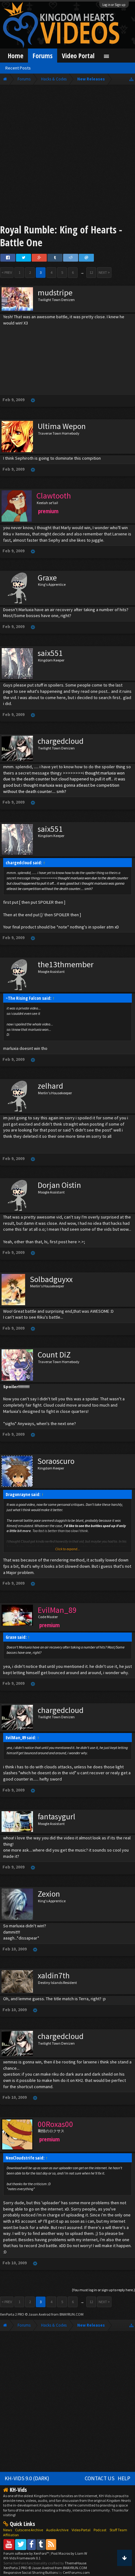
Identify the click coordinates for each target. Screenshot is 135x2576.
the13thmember (66, 964)
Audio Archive (57, 2530)
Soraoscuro (56, 1461)
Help (124, 2478)
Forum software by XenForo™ (27, 2553)
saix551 (50, 653)
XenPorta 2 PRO (12, 2314)
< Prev (7, 272)
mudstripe (55, 293)
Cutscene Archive (29, 2530)
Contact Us (100, 2478)
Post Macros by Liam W (69, 2553)
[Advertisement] (67, 156)
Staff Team (118, 2530)
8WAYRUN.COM (71, 2314)
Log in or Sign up (114, 5)
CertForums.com (76, 2572)
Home (16, 56)
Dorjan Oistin (59, 1185)
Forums (43, 56)
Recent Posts (18, 68)
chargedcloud (61, 741)
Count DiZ (54, 1355)
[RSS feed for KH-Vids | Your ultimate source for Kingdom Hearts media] (51, 2544)
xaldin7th (54, 1975)
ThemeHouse (76, 2563)
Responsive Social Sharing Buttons (31, 2572)
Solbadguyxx (51, 1279)
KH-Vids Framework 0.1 (22, 2558)
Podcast (100, 2530)
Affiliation (11, 2535)
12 (91, 272)
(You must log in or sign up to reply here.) (103, 2290)
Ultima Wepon (62, 426)
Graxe (47, 578)
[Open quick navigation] (131, 79)
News (8, 2530)
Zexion (49, 1894)
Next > (104, 272)
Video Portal (78, 56)
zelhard (50, 1086)
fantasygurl (57, 1817)
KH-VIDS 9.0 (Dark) (27, 2478)
